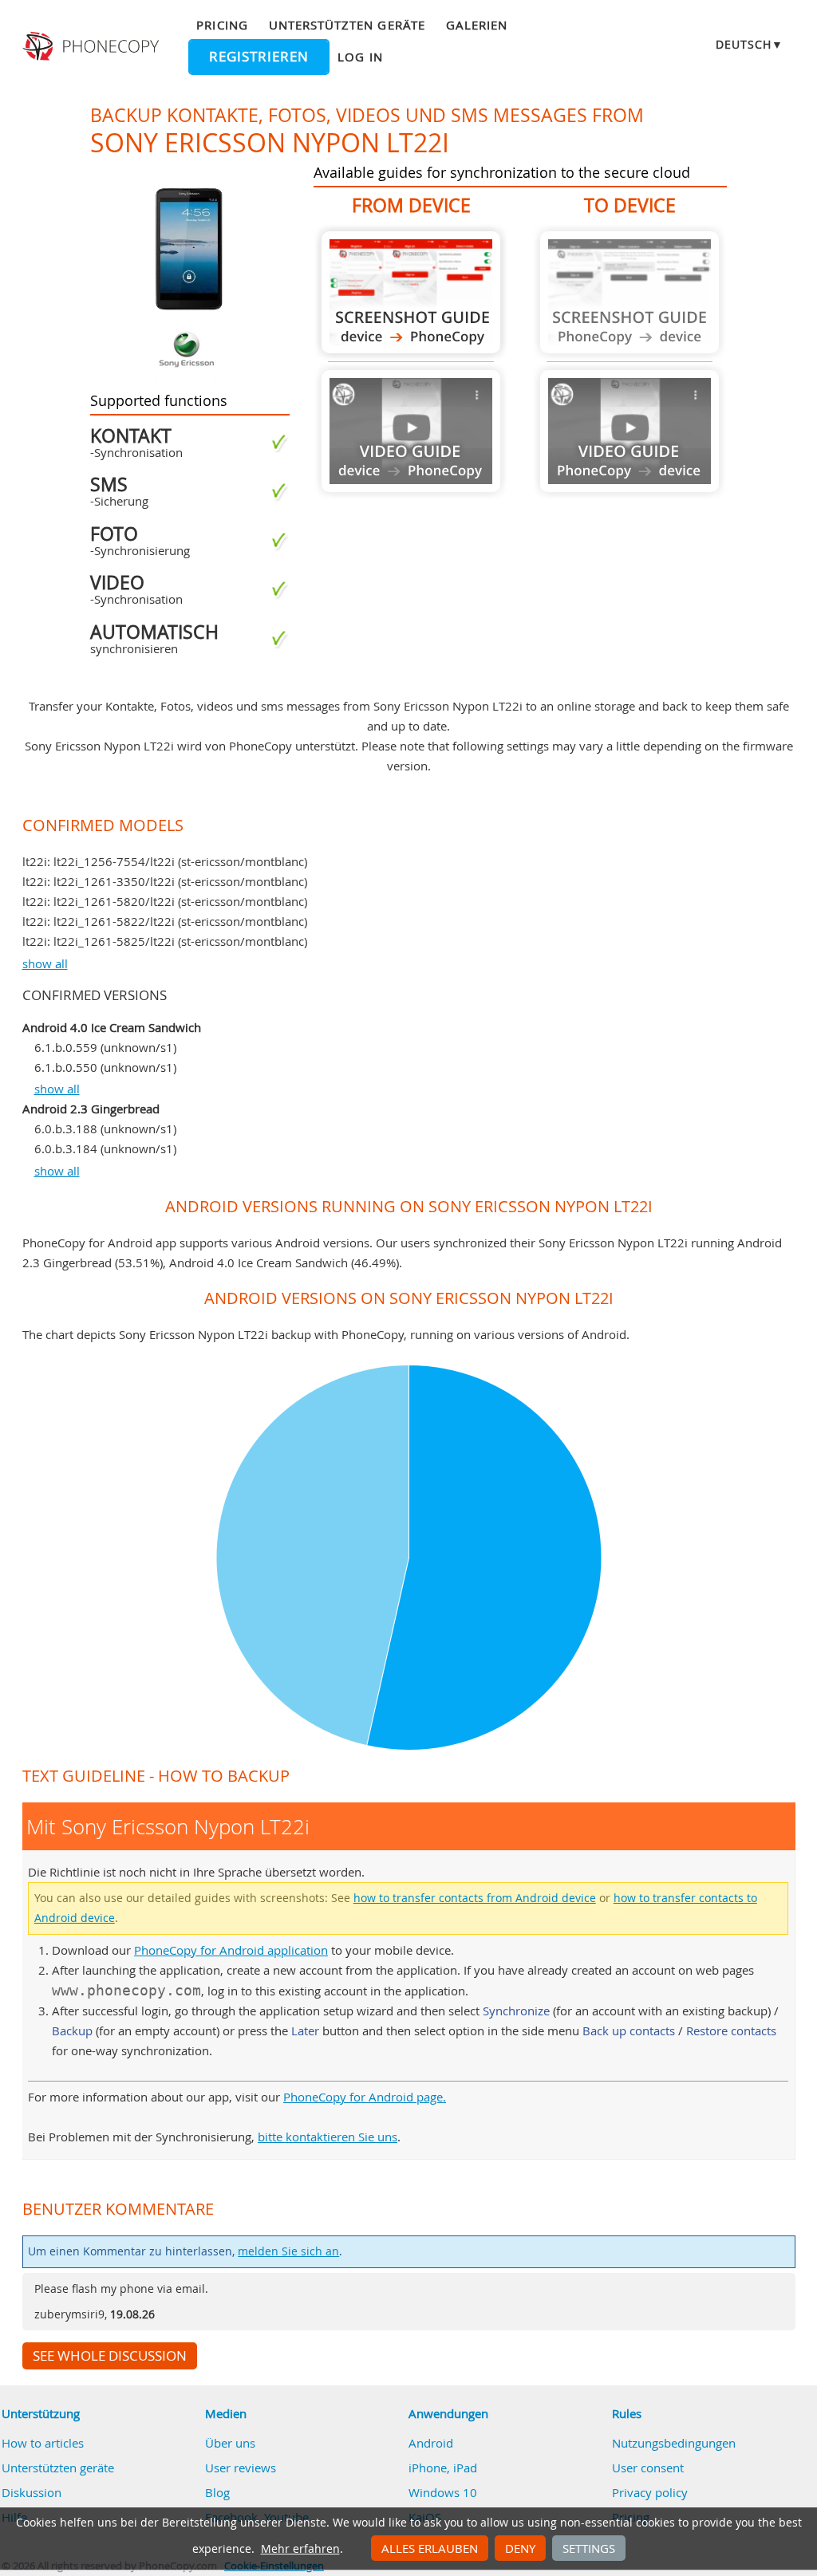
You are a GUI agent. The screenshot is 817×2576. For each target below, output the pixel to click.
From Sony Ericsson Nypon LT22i (411, 292)
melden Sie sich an (288, 2251)
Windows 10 (443, 2492)
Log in (360, 57)
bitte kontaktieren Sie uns (328, 2137)
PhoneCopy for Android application (231, 1950)
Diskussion (32, 2492)
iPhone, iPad (443, 2468)
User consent (648, 2468)
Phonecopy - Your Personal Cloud (93, 46)
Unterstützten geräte (347, 25)
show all (45, 963)
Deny (520, 2548)
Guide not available (411, 431)
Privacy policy (650, 2492)
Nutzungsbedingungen (674, 2443)
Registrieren (259, 57)
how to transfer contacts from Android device (475, 1898)
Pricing (222, 25)
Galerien (477, 25)
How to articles (43, 2443)
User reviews (241, 2468)
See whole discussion (110, 2356)
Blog (217, 2492)
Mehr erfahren (300, 2549)
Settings (589, 2548)
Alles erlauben (430, 2548)
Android (431, 2443)
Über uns (230, 2443)
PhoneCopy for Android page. (365, 2097)
